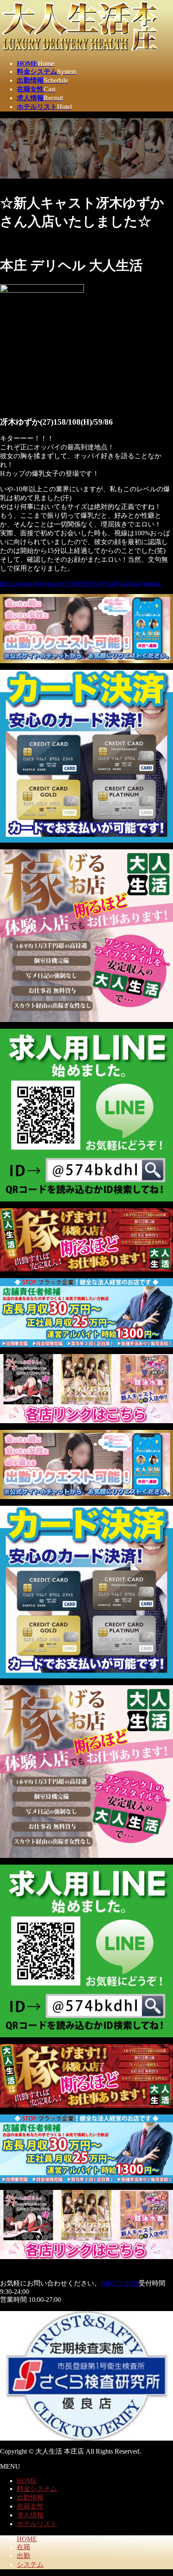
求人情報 (30, 2515)
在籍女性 (30, 2506)
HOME (27, 2481)
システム (30, 2564)
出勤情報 (30, 2497)
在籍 (24, 2547)
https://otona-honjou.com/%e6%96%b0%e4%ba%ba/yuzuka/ (81, 583)
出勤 (24, 2556)
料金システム (37, 2489)
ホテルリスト (37, 2524)
